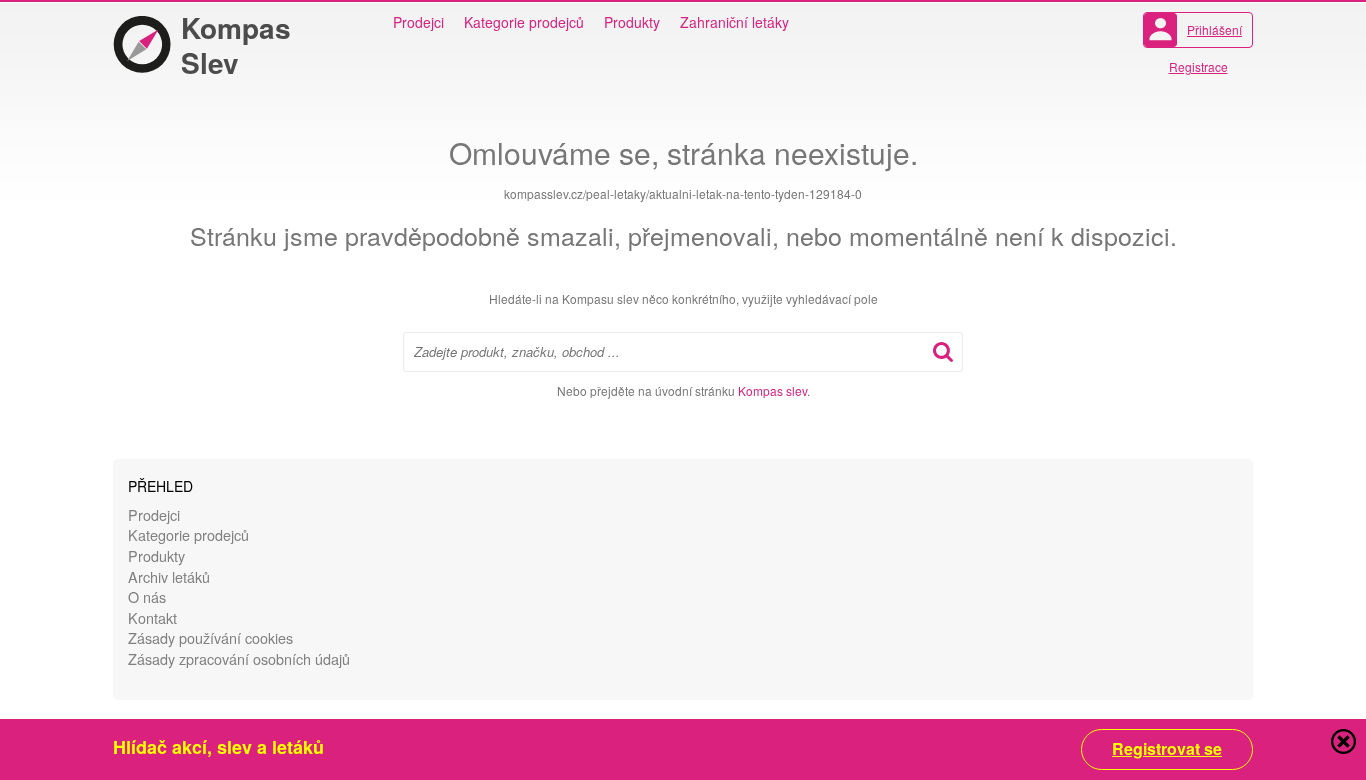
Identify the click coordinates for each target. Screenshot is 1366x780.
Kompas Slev (236, 45)
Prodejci (418, 22)
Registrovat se (1167, 749)
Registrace (1198, 66)
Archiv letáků (169, 576)
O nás (147, 596)
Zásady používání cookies (210, 637)
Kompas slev (772, 390)
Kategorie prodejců (524, 22)
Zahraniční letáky (734, 22)
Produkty (632, 22)
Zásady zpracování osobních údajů (239, 658)
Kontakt (152, 617)
